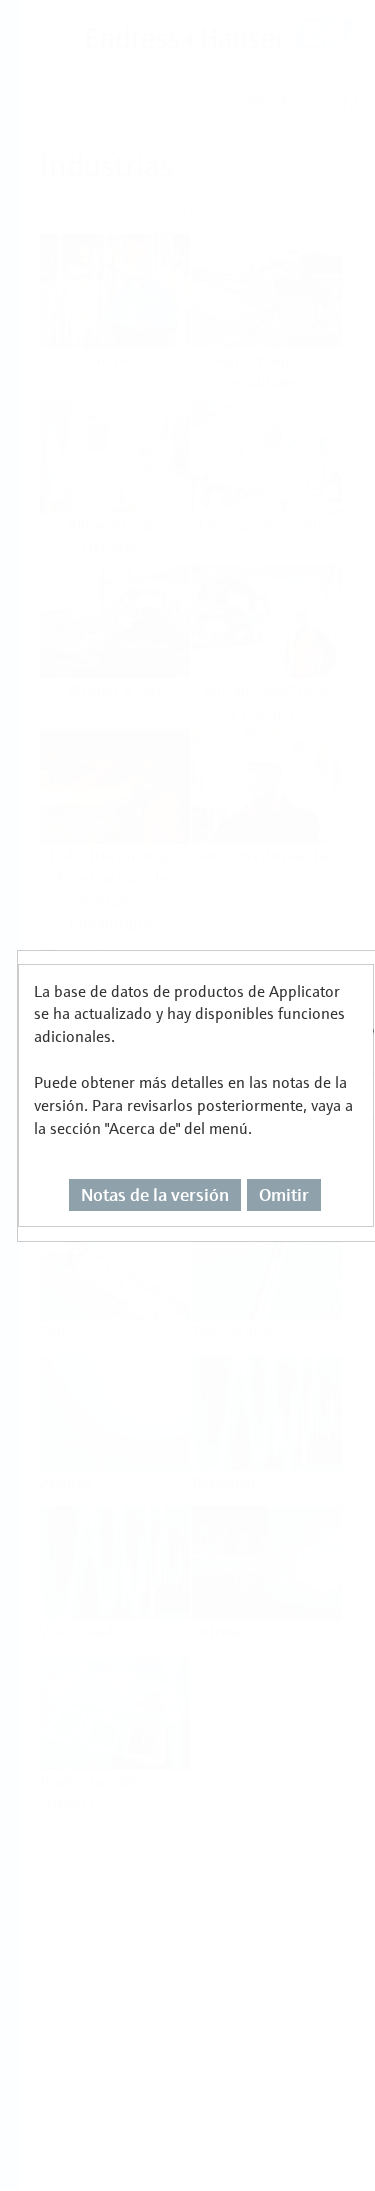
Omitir (284, 1194)
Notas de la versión (155, 1194)
